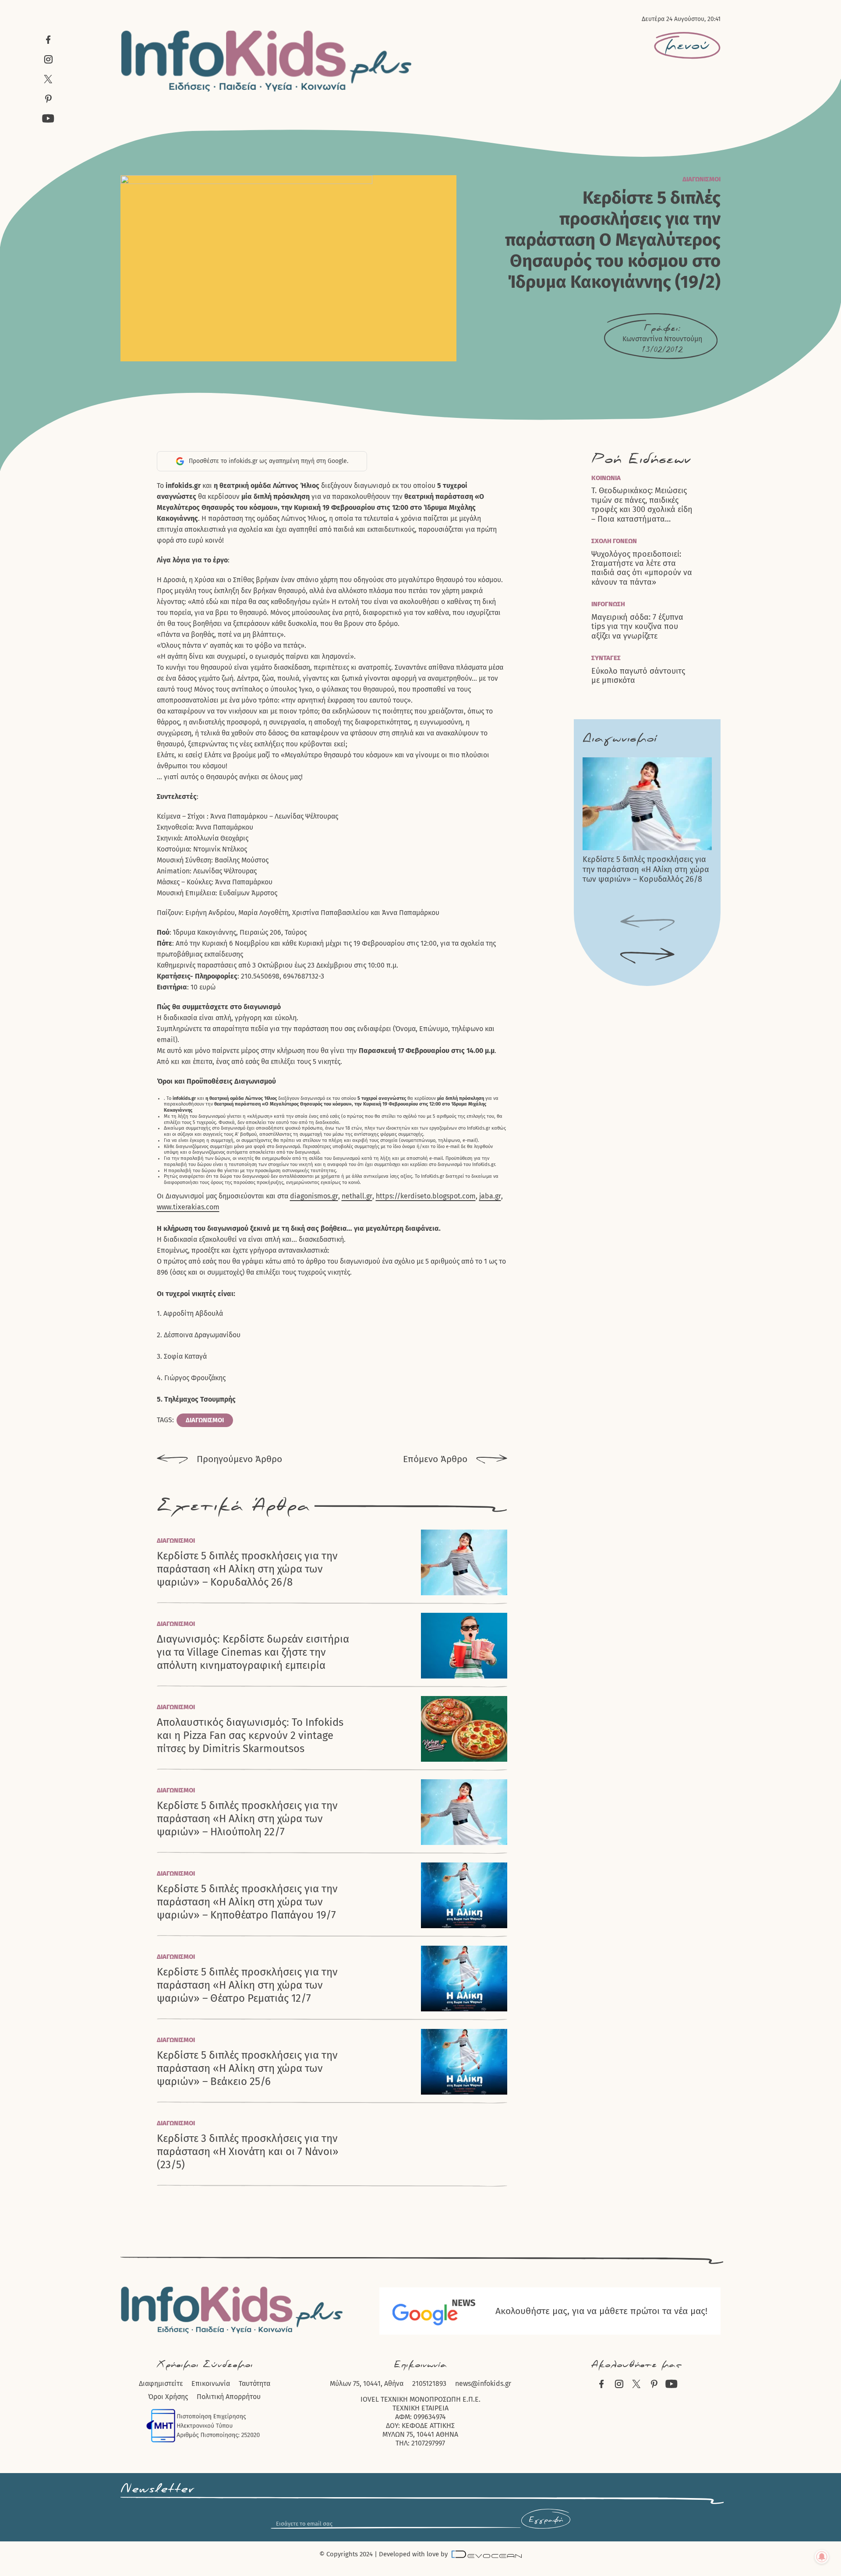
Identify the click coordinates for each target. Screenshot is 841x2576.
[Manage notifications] (822, 2557)
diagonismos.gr (314, 1196)
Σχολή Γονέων (614, 541)
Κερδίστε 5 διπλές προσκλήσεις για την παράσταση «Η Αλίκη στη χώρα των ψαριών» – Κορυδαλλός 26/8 (247, 1569)
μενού (687, 46)
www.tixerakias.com (188, 1207)
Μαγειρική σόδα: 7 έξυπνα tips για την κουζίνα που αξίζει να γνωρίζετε (637, 627)
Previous (647, 923)
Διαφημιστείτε (161, 2383)
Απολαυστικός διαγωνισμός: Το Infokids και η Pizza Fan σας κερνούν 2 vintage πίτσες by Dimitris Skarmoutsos (250, 1735)
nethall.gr (357, 1196)
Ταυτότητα (254, 2383)
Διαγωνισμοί (701, 179)
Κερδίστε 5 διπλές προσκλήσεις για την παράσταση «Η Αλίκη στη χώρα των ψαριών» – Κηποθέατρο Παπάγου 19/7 (247, 1902)
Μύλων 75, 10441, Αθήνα (367, 2383)
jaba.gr (490, 1196)
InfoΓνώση (608, 604)
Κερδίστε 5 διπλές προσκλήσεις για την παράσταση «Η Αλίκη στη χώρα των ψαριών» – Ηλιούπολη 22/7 (247, 1819)
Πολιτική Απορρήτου (229, 2397)
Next (647, 956)
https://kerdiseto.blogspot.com (426, 1196)
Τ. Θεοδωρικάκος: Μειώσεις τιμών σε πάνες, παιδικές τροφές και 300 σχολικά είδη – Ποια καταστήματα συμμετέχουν (642, 505)
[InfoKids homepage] (267, 61)
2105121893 (429, 2383)
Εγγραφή (546, 2520)
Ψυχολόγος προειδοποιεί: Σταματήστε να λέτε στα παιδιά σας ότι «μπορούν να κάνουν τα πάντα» (642, 568)
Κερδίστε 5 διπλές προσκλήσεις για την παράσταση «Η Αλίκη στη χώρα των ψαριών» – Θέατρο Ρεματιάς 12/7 (247, 1985)
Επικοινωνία (211, 2383)
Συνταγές (606, 658)
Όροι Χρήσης (168, 2397)
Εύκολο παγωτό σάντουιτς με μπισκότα (638, 676)
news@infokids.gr (483, 2383)
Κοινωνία (606, 478)
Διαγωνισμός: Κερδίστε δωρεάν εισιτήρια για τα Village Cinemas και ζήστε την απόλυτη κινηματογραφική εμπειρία (253, 1652)
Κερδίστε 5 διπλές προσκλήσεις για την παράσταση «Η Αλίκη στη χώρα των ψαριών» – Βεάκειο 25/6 (247, 2068)
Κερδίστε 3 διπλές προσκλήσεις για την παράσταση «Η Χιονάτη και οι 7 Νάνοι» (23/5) (248, 2152)
